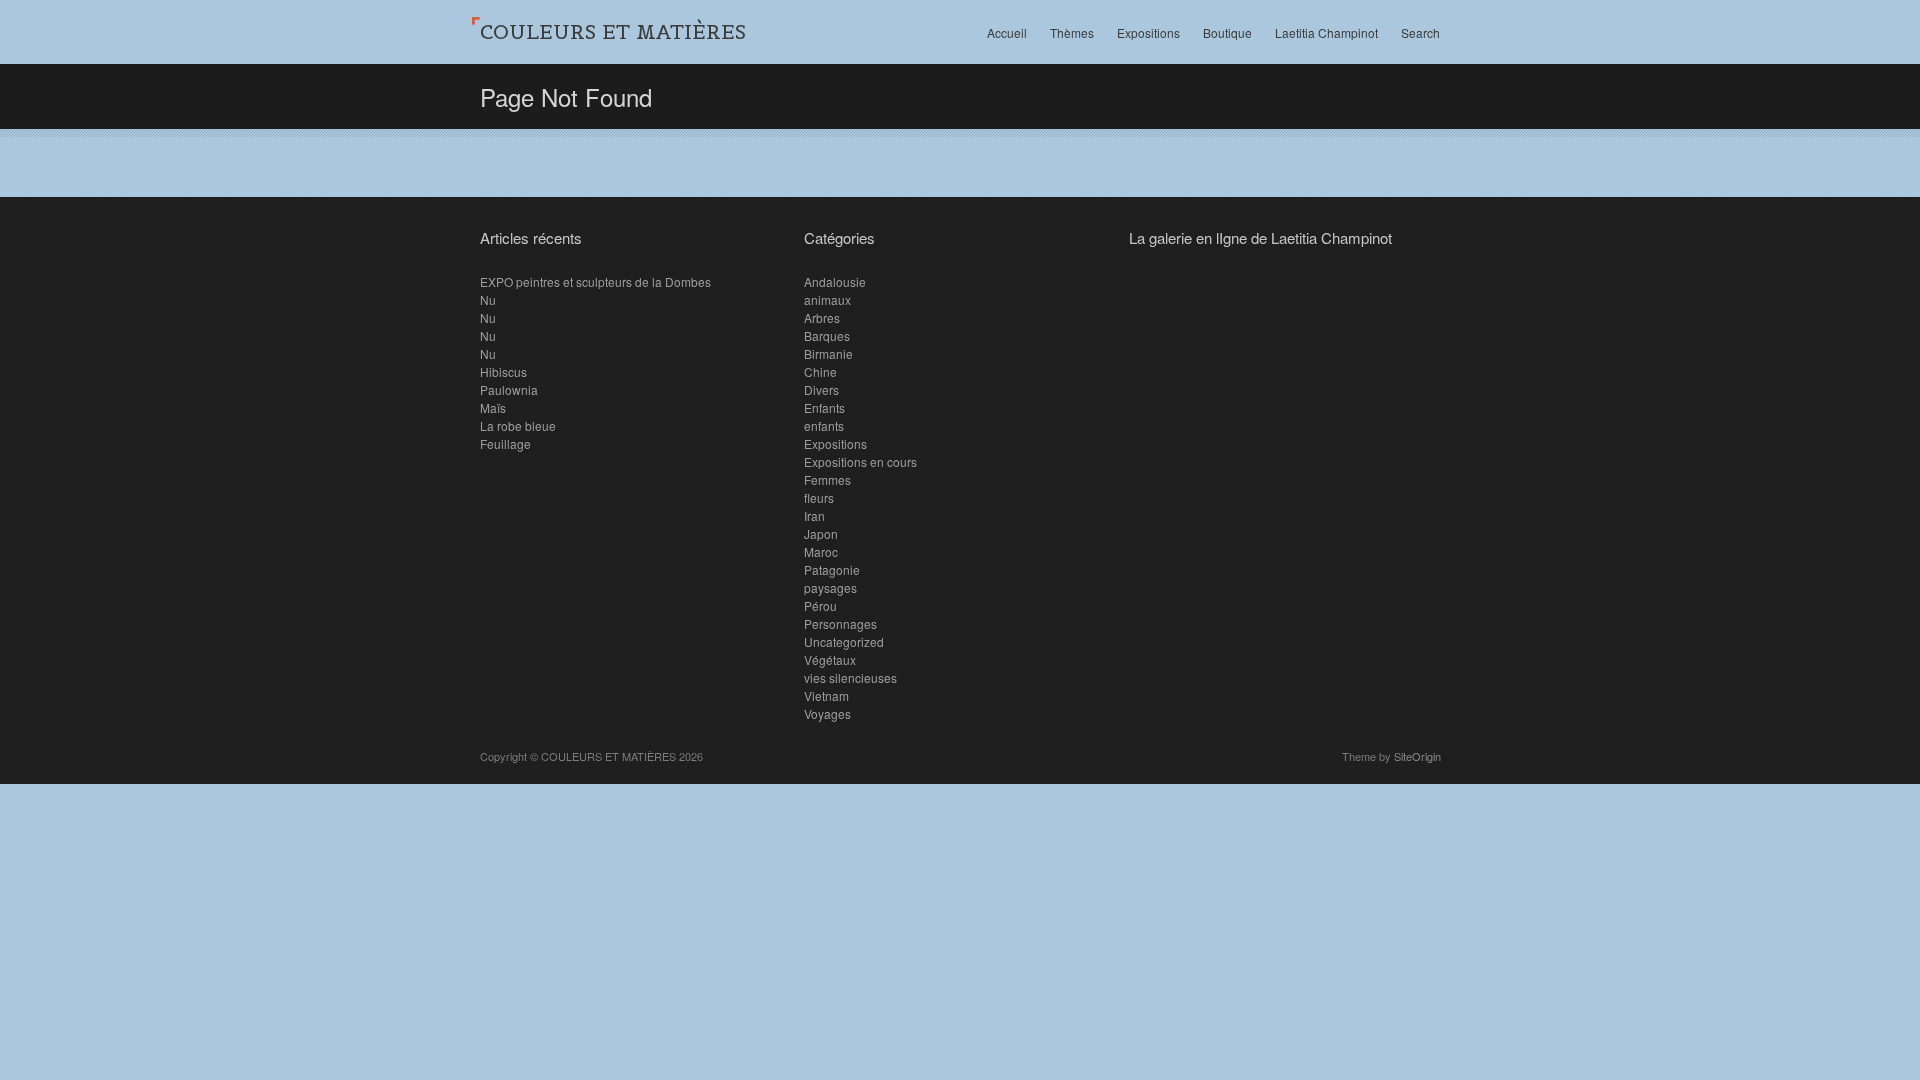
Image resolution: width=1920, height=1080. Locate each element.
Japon (821, 533)
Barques (827, 335)
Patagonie (832, 569)
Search (1420, 32)
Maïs (493, 407)
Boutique (1227, 32)
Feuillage (505, 443)
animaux (827, 299)
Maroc (821, 551)
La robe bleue (518, 425)
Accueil (1007, 32)
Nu (488, 299)
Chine (820, 371)
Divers (821, 389)
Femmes (827, 479)
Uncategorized (844, 641)
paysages (830, 587)
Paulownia (509, 389)
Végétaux (830, 659)
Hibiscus (503, 371)
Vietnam (826, 695)
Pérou (820, 605)
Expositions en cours (860, 461)
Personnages (840, 623)
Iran (814, 515)
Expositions (1148, 32)
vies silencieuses (850, 677)
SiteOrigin (1417, 756)
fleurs (819, 497)
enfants (824, 425)
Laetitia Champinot (1326, 32)
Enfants (824, 407)
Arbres (822, 317)
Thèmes (1072, 32)
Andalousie (835, 281)
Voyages (827, 713)
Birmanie (828, 353)
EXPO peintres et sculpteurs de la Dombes (595, 281)
